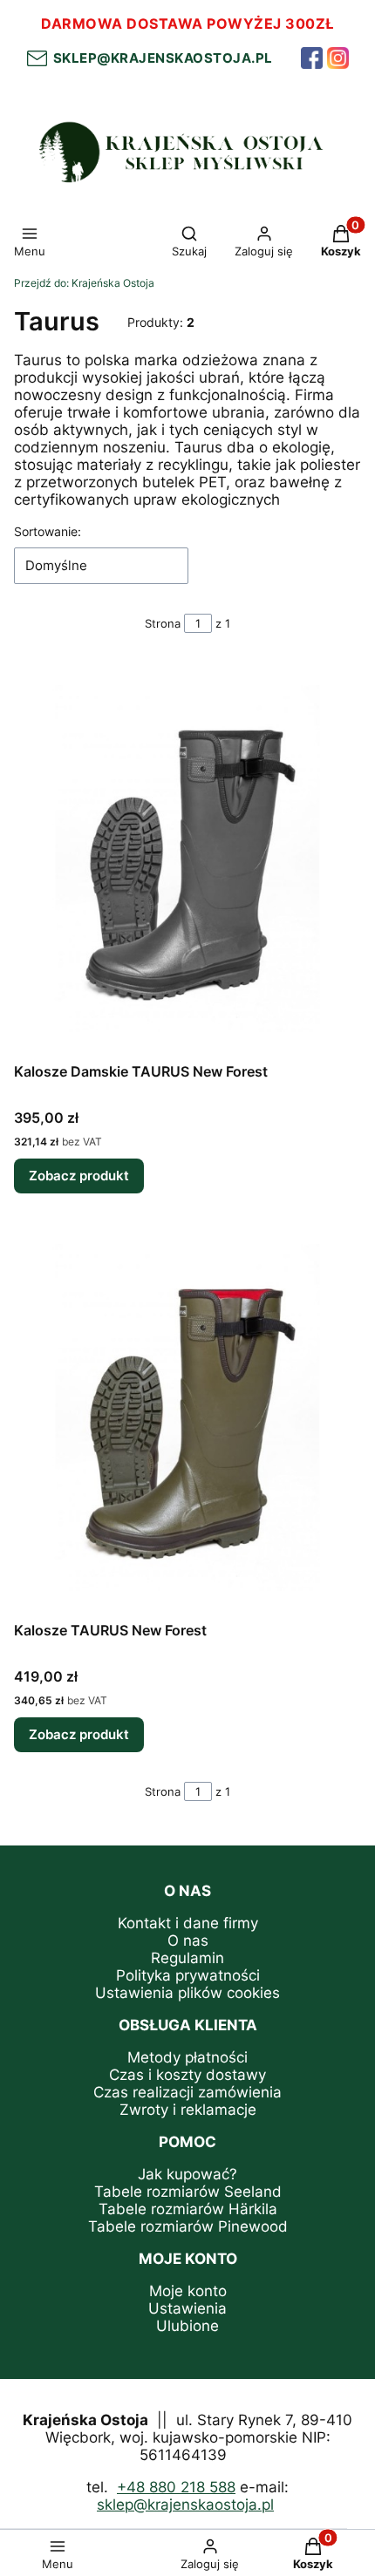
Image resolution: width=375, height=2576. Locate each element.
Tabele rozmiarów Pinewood (188, 2226)
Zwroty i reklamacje (188, 2110)
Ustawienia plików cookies (187, 1993)
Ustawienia (187, 2308)
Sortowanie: (48, 531)
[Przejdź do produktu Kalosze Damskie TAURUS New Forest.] (187, 859)
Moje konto (188, 2291)
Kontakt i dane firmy (188, 1923)
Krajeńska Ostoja (84, 283)
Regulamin (187, 1958)
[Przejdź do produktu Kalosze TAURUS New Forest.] (187, 1417)
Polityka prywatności (188, 1975)
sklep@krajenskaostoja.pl (160, 58)
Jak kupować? (187, 2174)
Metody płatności (187, 2057)
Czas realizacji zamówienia (187, 2092)
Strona (163, 623)
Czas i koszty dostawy (187, 2075)
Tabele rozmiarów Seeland (188, 2192)
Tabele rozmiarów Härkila (188, 2209)
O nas (188, 1940)
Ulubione (187, 2326)
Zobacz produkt (79, 1176)
